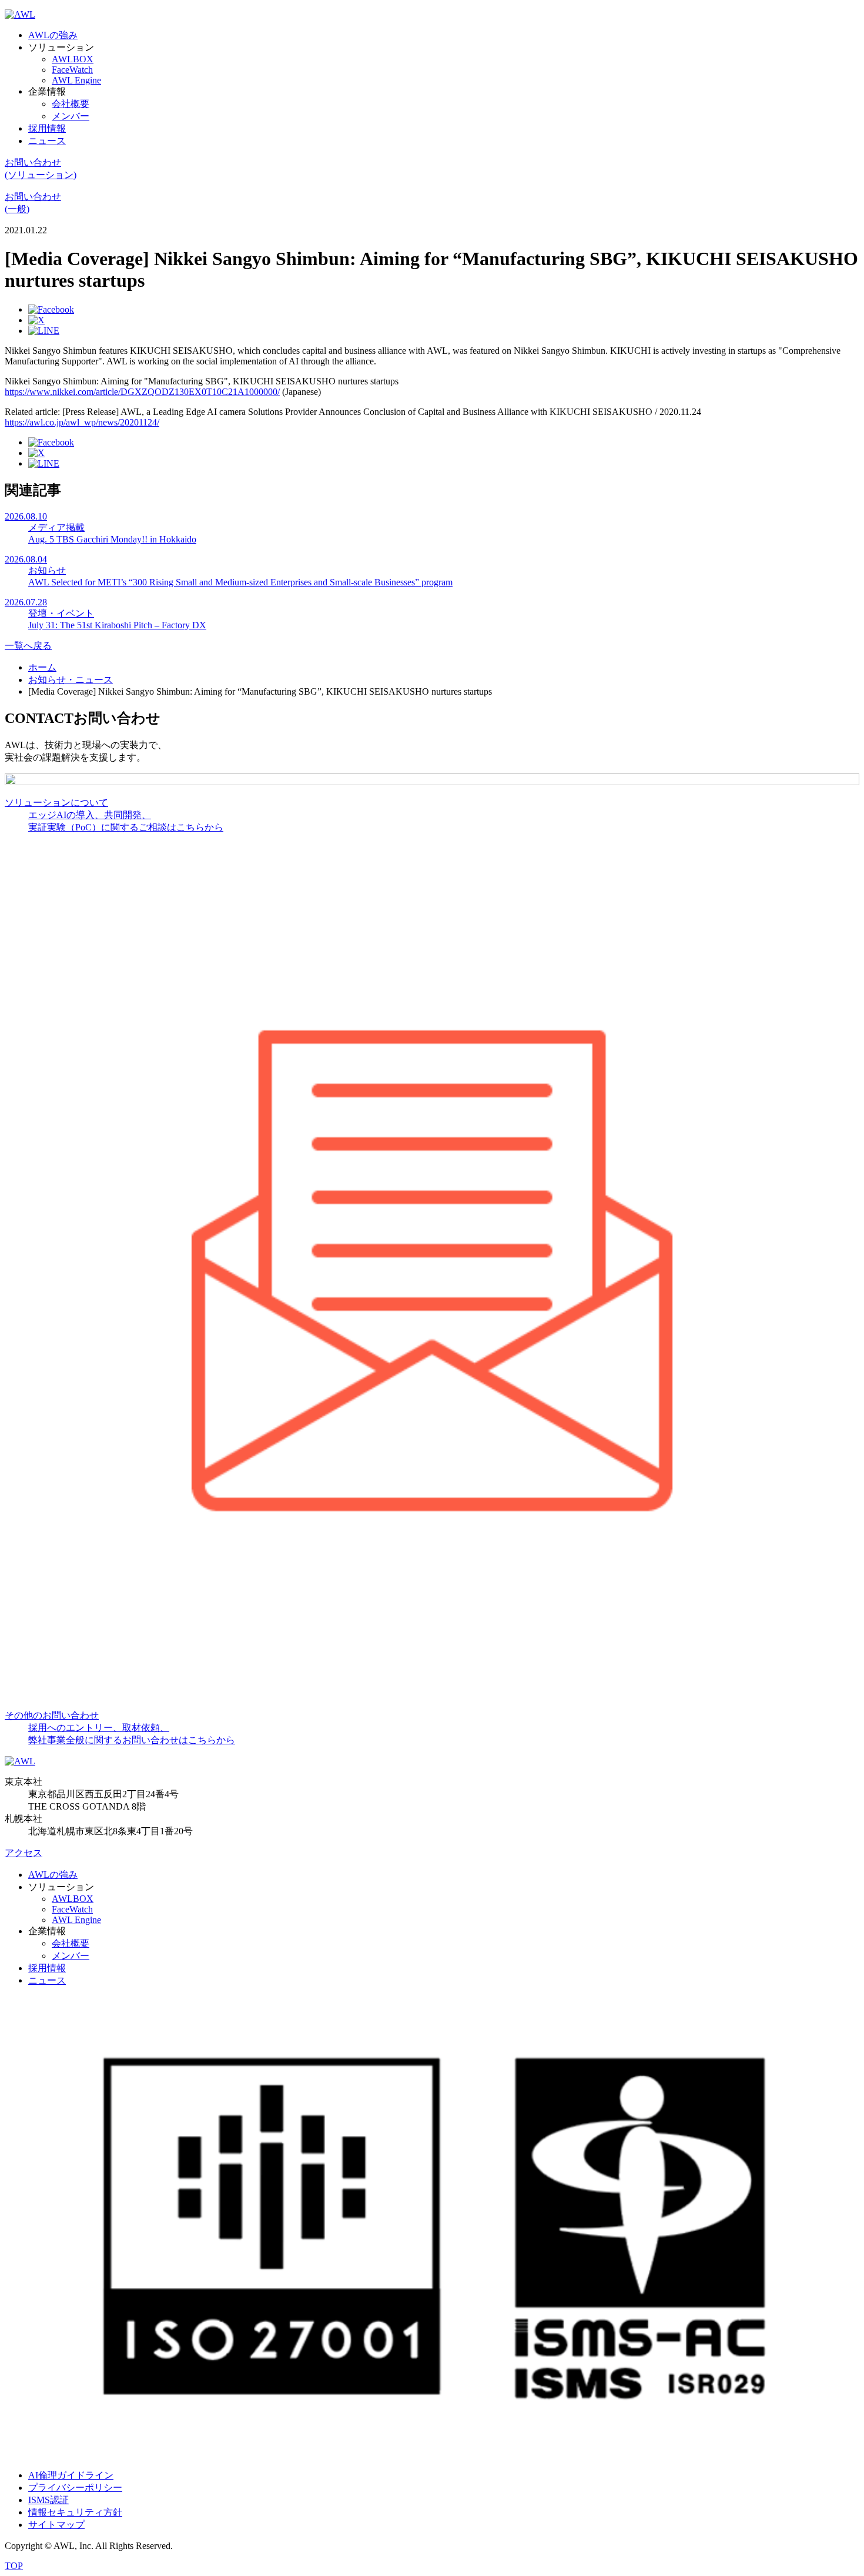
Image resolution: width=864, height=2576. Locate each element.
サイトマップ (56, 2525)
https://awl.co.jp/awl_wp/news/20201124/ (82, 422)
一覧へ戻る (28, 646)
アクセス (24, 1853)
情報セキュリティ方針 (75, 2512)
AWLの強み (53, 35)
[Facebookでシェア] (51, 309)
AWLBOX (73, 59)
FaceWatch (72, 70)
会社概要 (71, 104)
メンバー (71, 116)
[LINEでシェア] (44, 331)
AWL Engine (76, 80)
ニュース (47, 141)
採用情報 (47, 128)
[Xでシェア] (36, 320)
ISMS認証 (48, 2500)
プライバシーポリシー (75, 2488)
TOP (14, 2566)
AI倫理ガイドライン (71, 2475)
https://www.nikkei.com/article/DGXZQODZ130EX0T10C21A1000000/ (142, 392)
